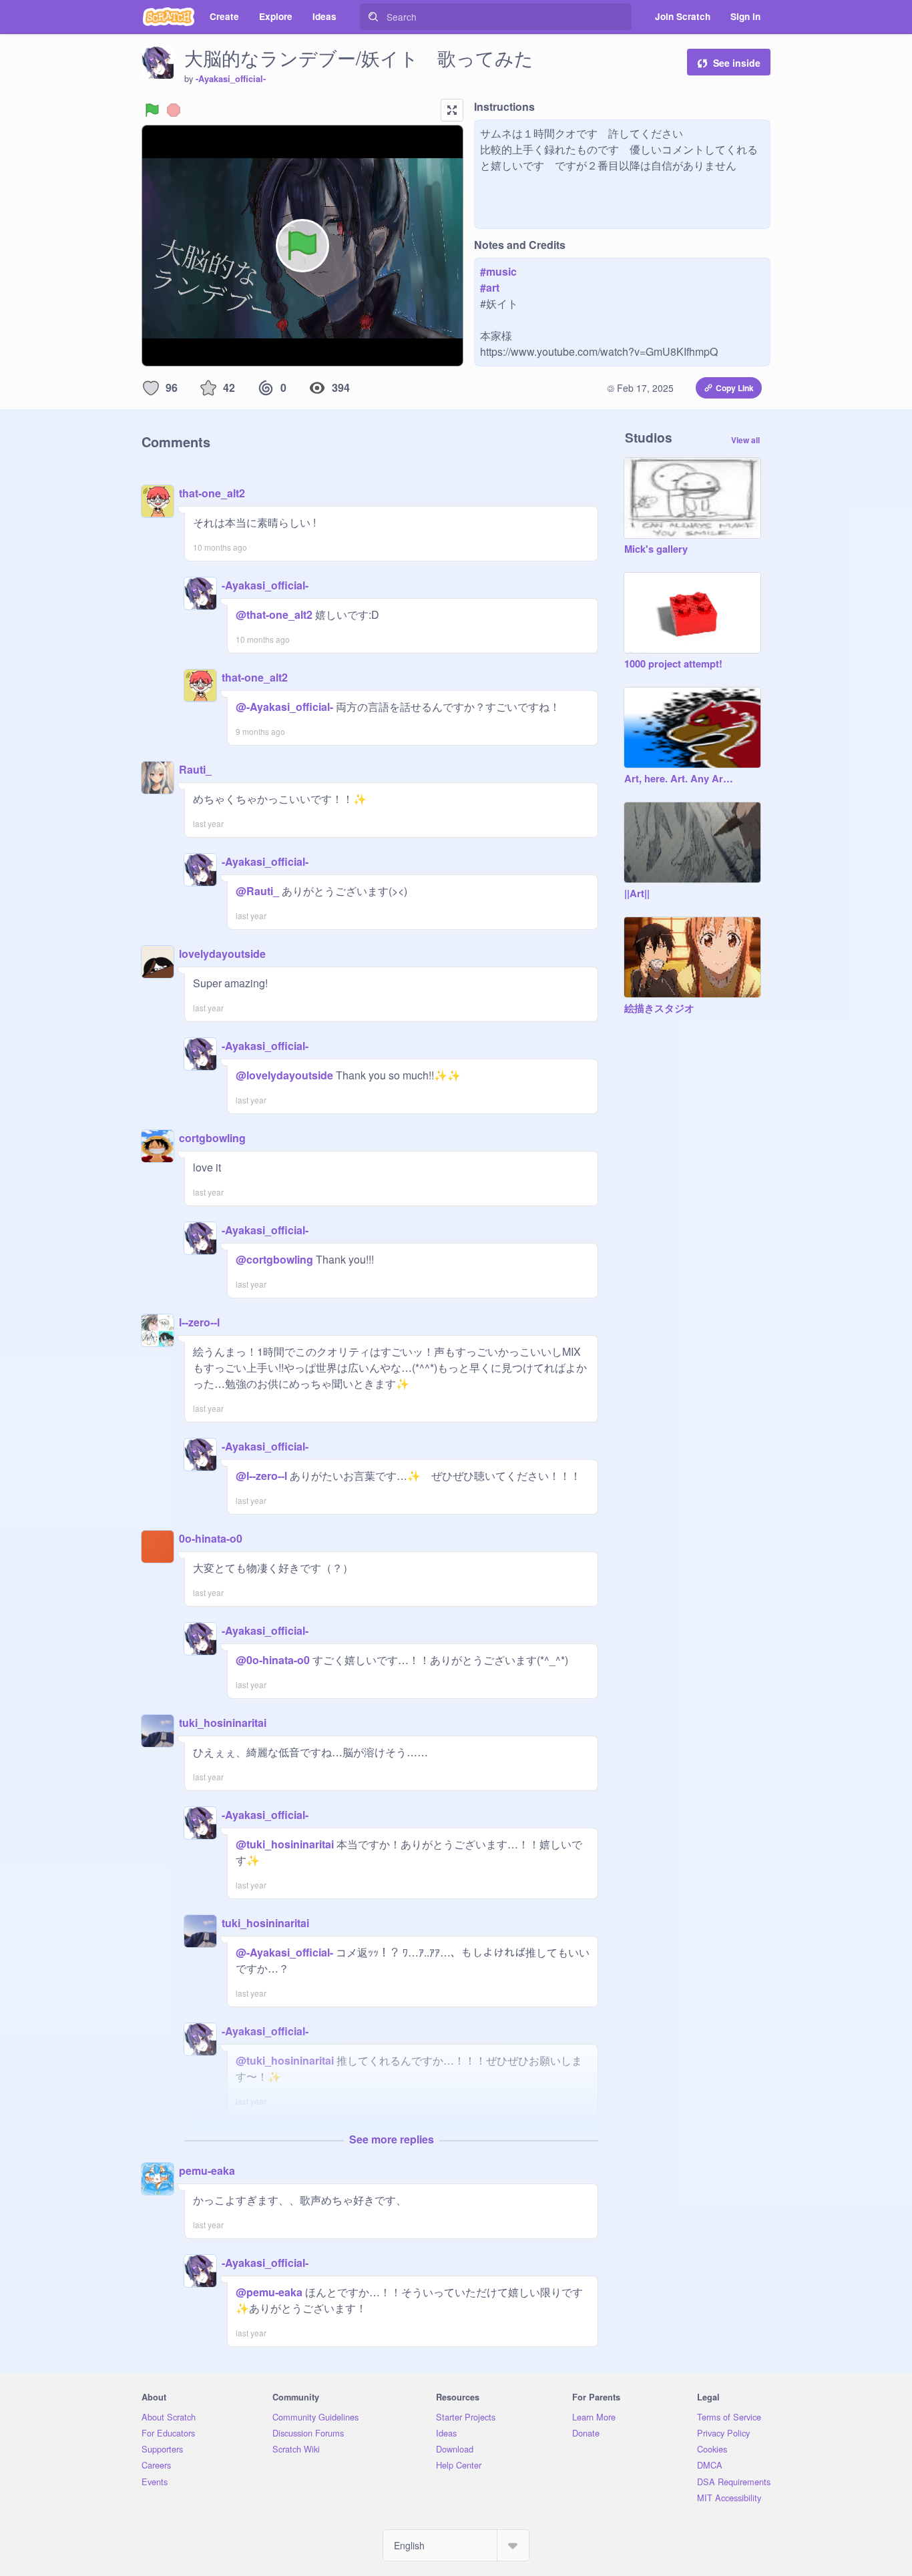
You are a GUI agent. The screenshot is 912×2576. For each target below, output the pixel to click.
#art (490, 287)
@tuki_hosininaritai (285, 1844)
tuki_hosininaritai (223, 1723)
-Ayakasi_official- (231, 79)
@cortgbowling (274, 1259)
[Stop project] (174, 110)
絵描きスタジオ (659, 1009)
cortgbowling (212, 1138)
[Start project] (152, 110)
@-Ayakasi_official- (284, 707)
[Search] (373, 17)
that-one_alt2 (212, 493)
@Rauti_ (257, 891)
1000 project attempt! (673, 664)
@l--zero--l (261, 1476)
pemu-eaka (207, 2170)
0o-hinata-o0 (211, 1538)
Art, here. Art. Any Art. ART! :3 (679, 779)
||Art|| (637, 894)
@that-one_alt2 (274, 614)
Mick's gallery (656, 549)
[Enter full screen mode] (452, 110)
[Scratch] (169, 17)
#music (498, 271)
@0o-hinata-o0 (273, 1660)
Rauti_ (195, 769)
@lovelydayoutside (284, 1075)
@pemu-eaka (269, 2292)
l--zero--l (199, 1322)
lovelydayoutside (222, 954)
